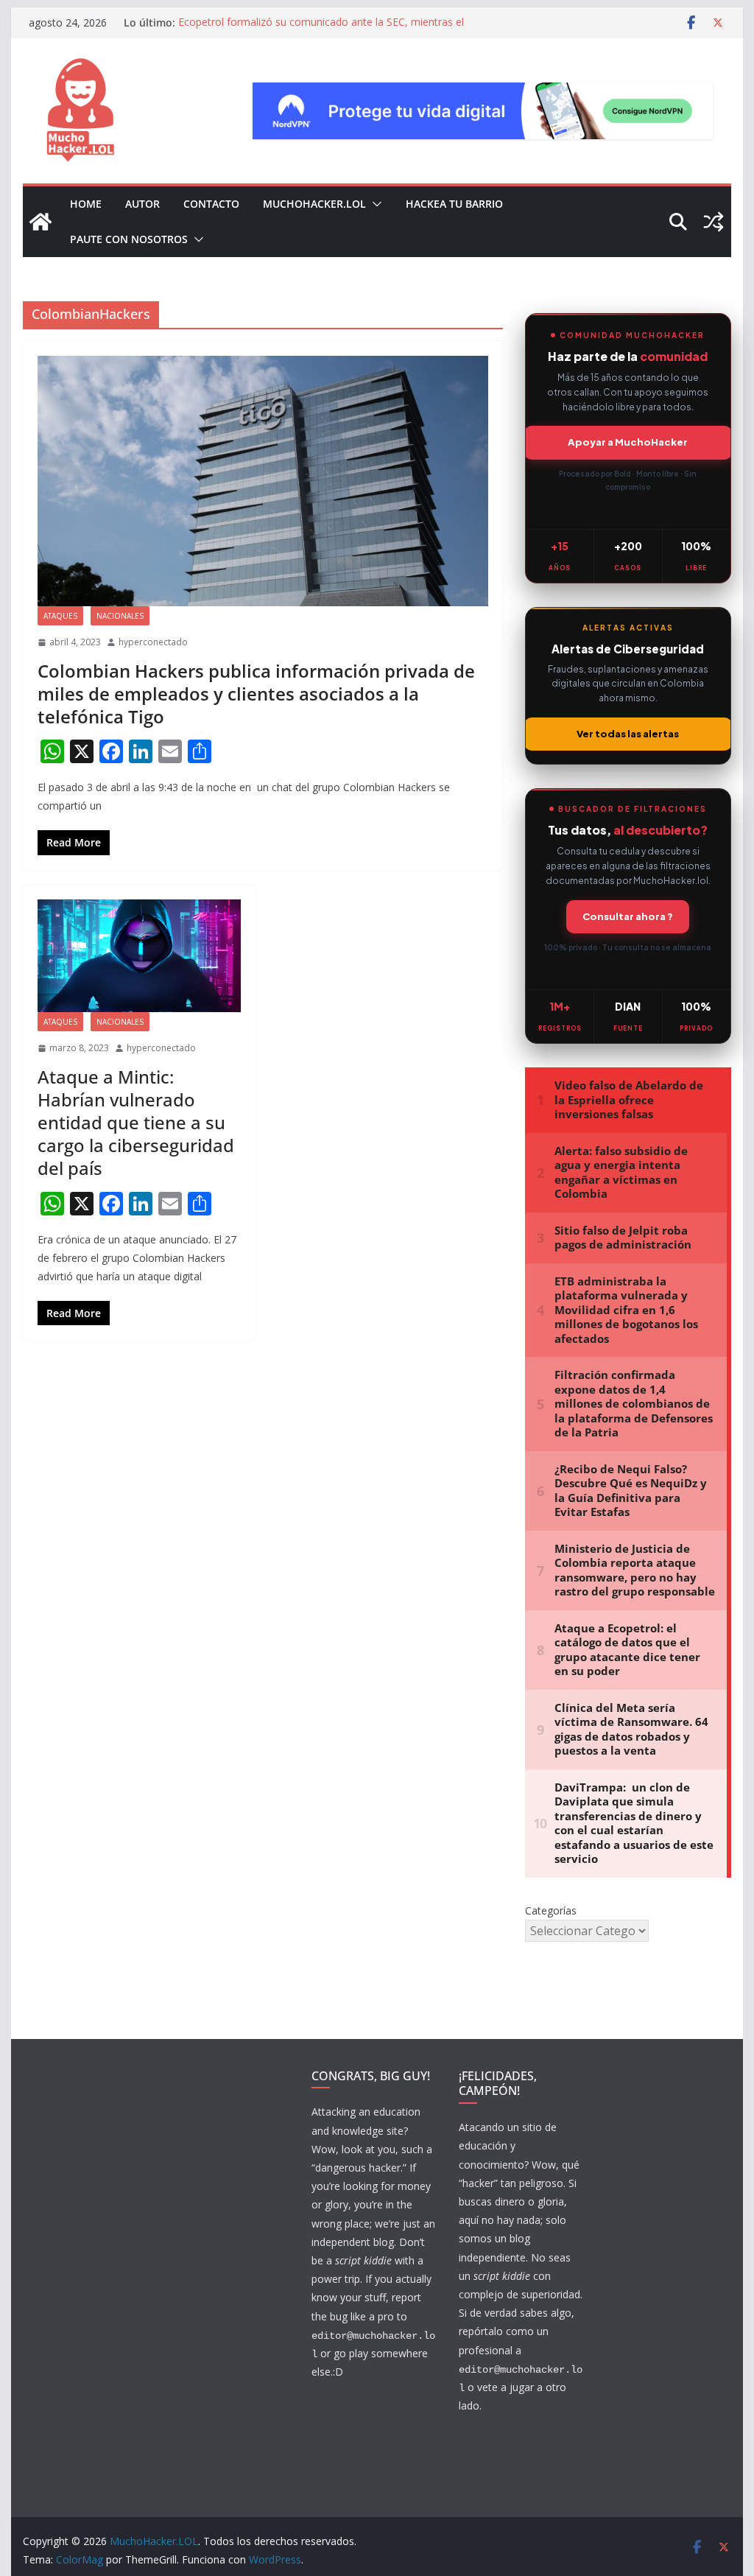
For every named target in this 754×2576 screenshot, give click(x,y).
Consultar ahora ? (628, 916)
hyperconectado (153, 642)
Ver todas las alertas (628, 734)
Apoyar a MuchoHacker (628, 442)
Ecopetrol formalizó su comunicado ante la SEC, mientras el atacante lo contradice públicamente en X (321, 30)
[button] (374, 204)
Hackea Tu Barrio (454, 204)
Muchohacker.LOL (314, 204)
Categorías (551, 1910)
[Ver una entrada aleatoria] (714, 222)
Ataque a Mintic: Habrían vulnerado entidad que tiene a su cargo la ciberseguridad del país (136, 1123)
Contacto (211, 204)
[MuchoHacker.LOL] (40, 222)
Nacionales (120, 616)
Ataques (60, 616)
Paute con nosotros (129, 239)
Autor (142, 204)
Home (86, 204)
